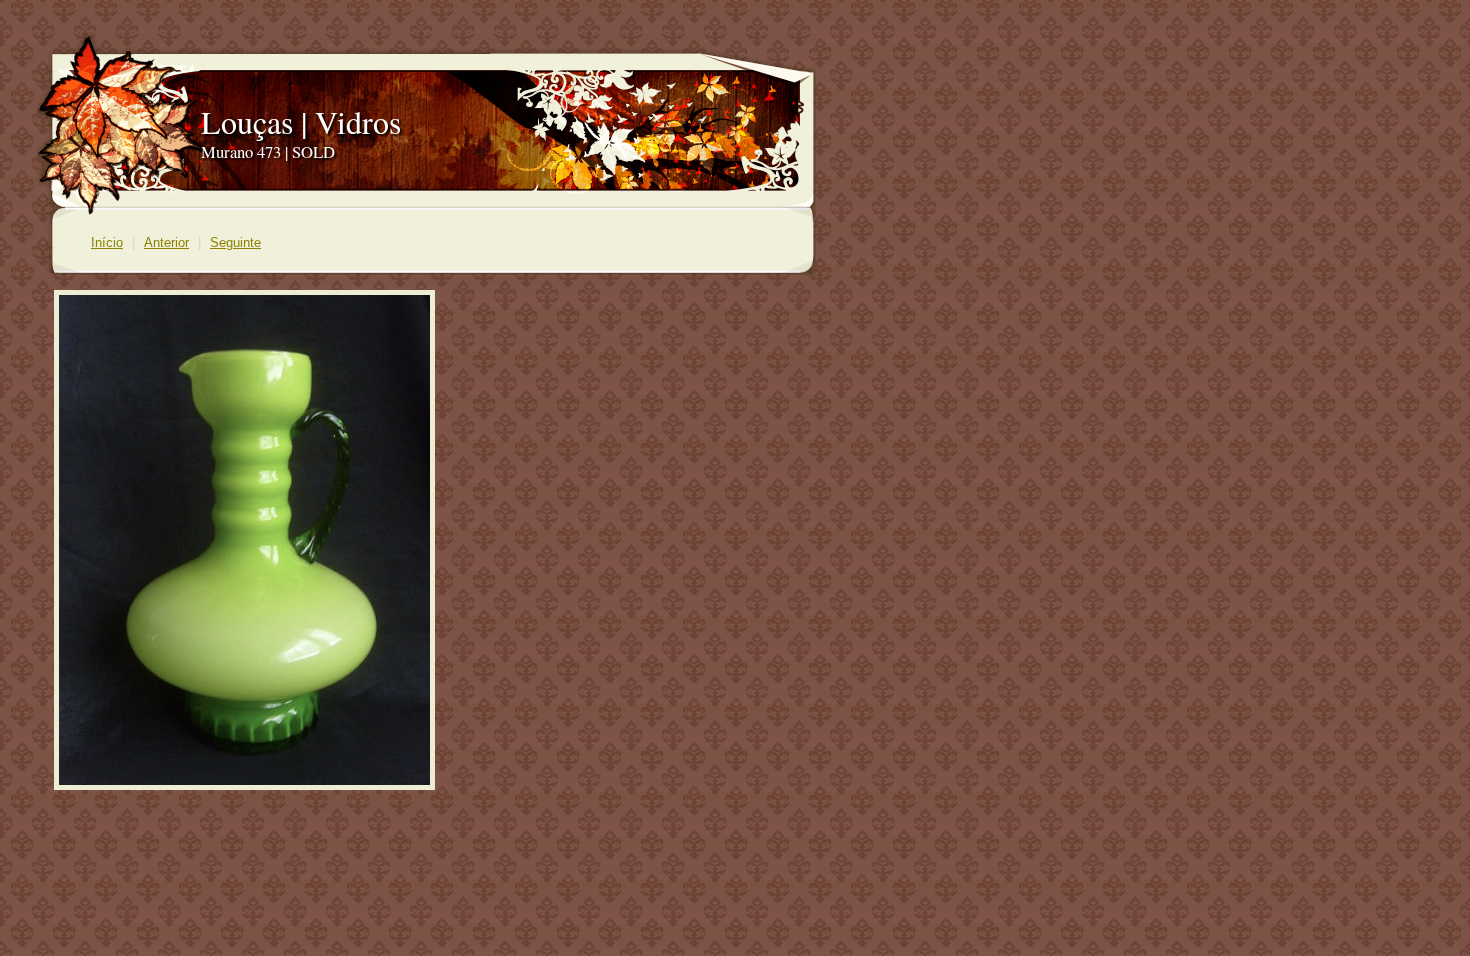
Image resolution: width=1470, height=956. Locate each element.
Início (107, 242)
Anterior (166, 242)
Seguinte (235, 242)
